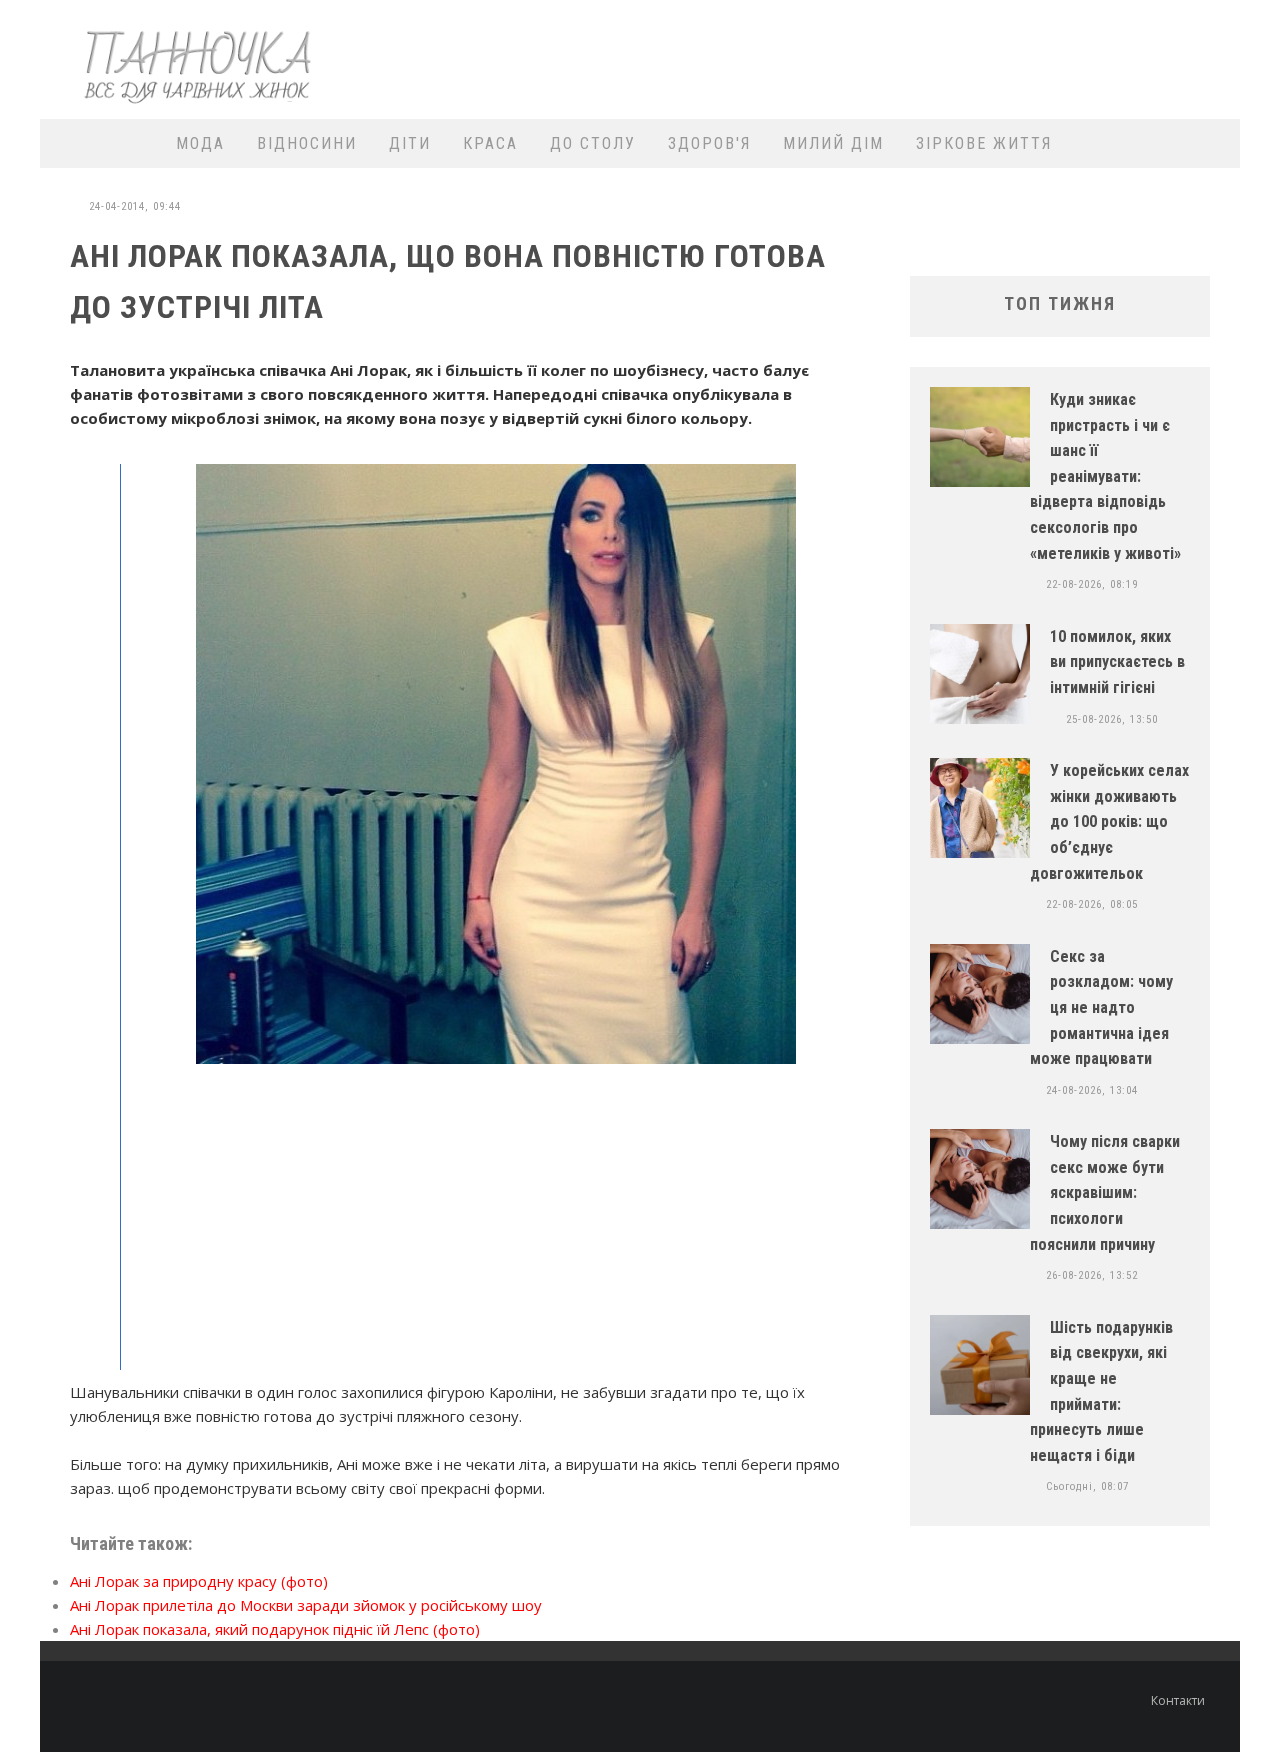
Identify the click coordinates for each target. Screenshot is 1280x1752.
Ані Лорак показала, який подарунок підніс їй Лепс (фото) (275, 1629)
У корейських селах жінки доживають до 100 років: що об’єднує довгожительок (1109, 821)
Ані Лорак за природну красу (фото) (199, 1581)
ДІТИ (410, 143)
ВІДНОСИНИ (307, 143)
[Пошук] (1212, 143)
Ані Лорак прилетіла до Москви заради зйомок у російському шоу (306, 1605)
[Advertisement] (866, 57)
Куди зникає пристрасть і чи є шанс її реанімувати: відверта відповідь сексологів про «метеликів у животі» (1105, 476)
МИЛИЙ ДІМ (833, 143)
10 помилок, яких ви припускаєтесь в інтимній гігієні (1117, 662)
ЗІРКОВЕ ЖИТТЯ (984, 143)
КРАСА (490, 143)
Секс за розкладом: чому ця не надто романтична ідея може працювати (1101, 1007)
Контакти (1178, 1700)
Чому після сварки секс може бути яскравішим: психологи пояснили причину (1105, 1192)
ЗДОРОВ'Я (709, 143)
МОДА (200, 143)
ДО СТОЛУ (593, 143)
